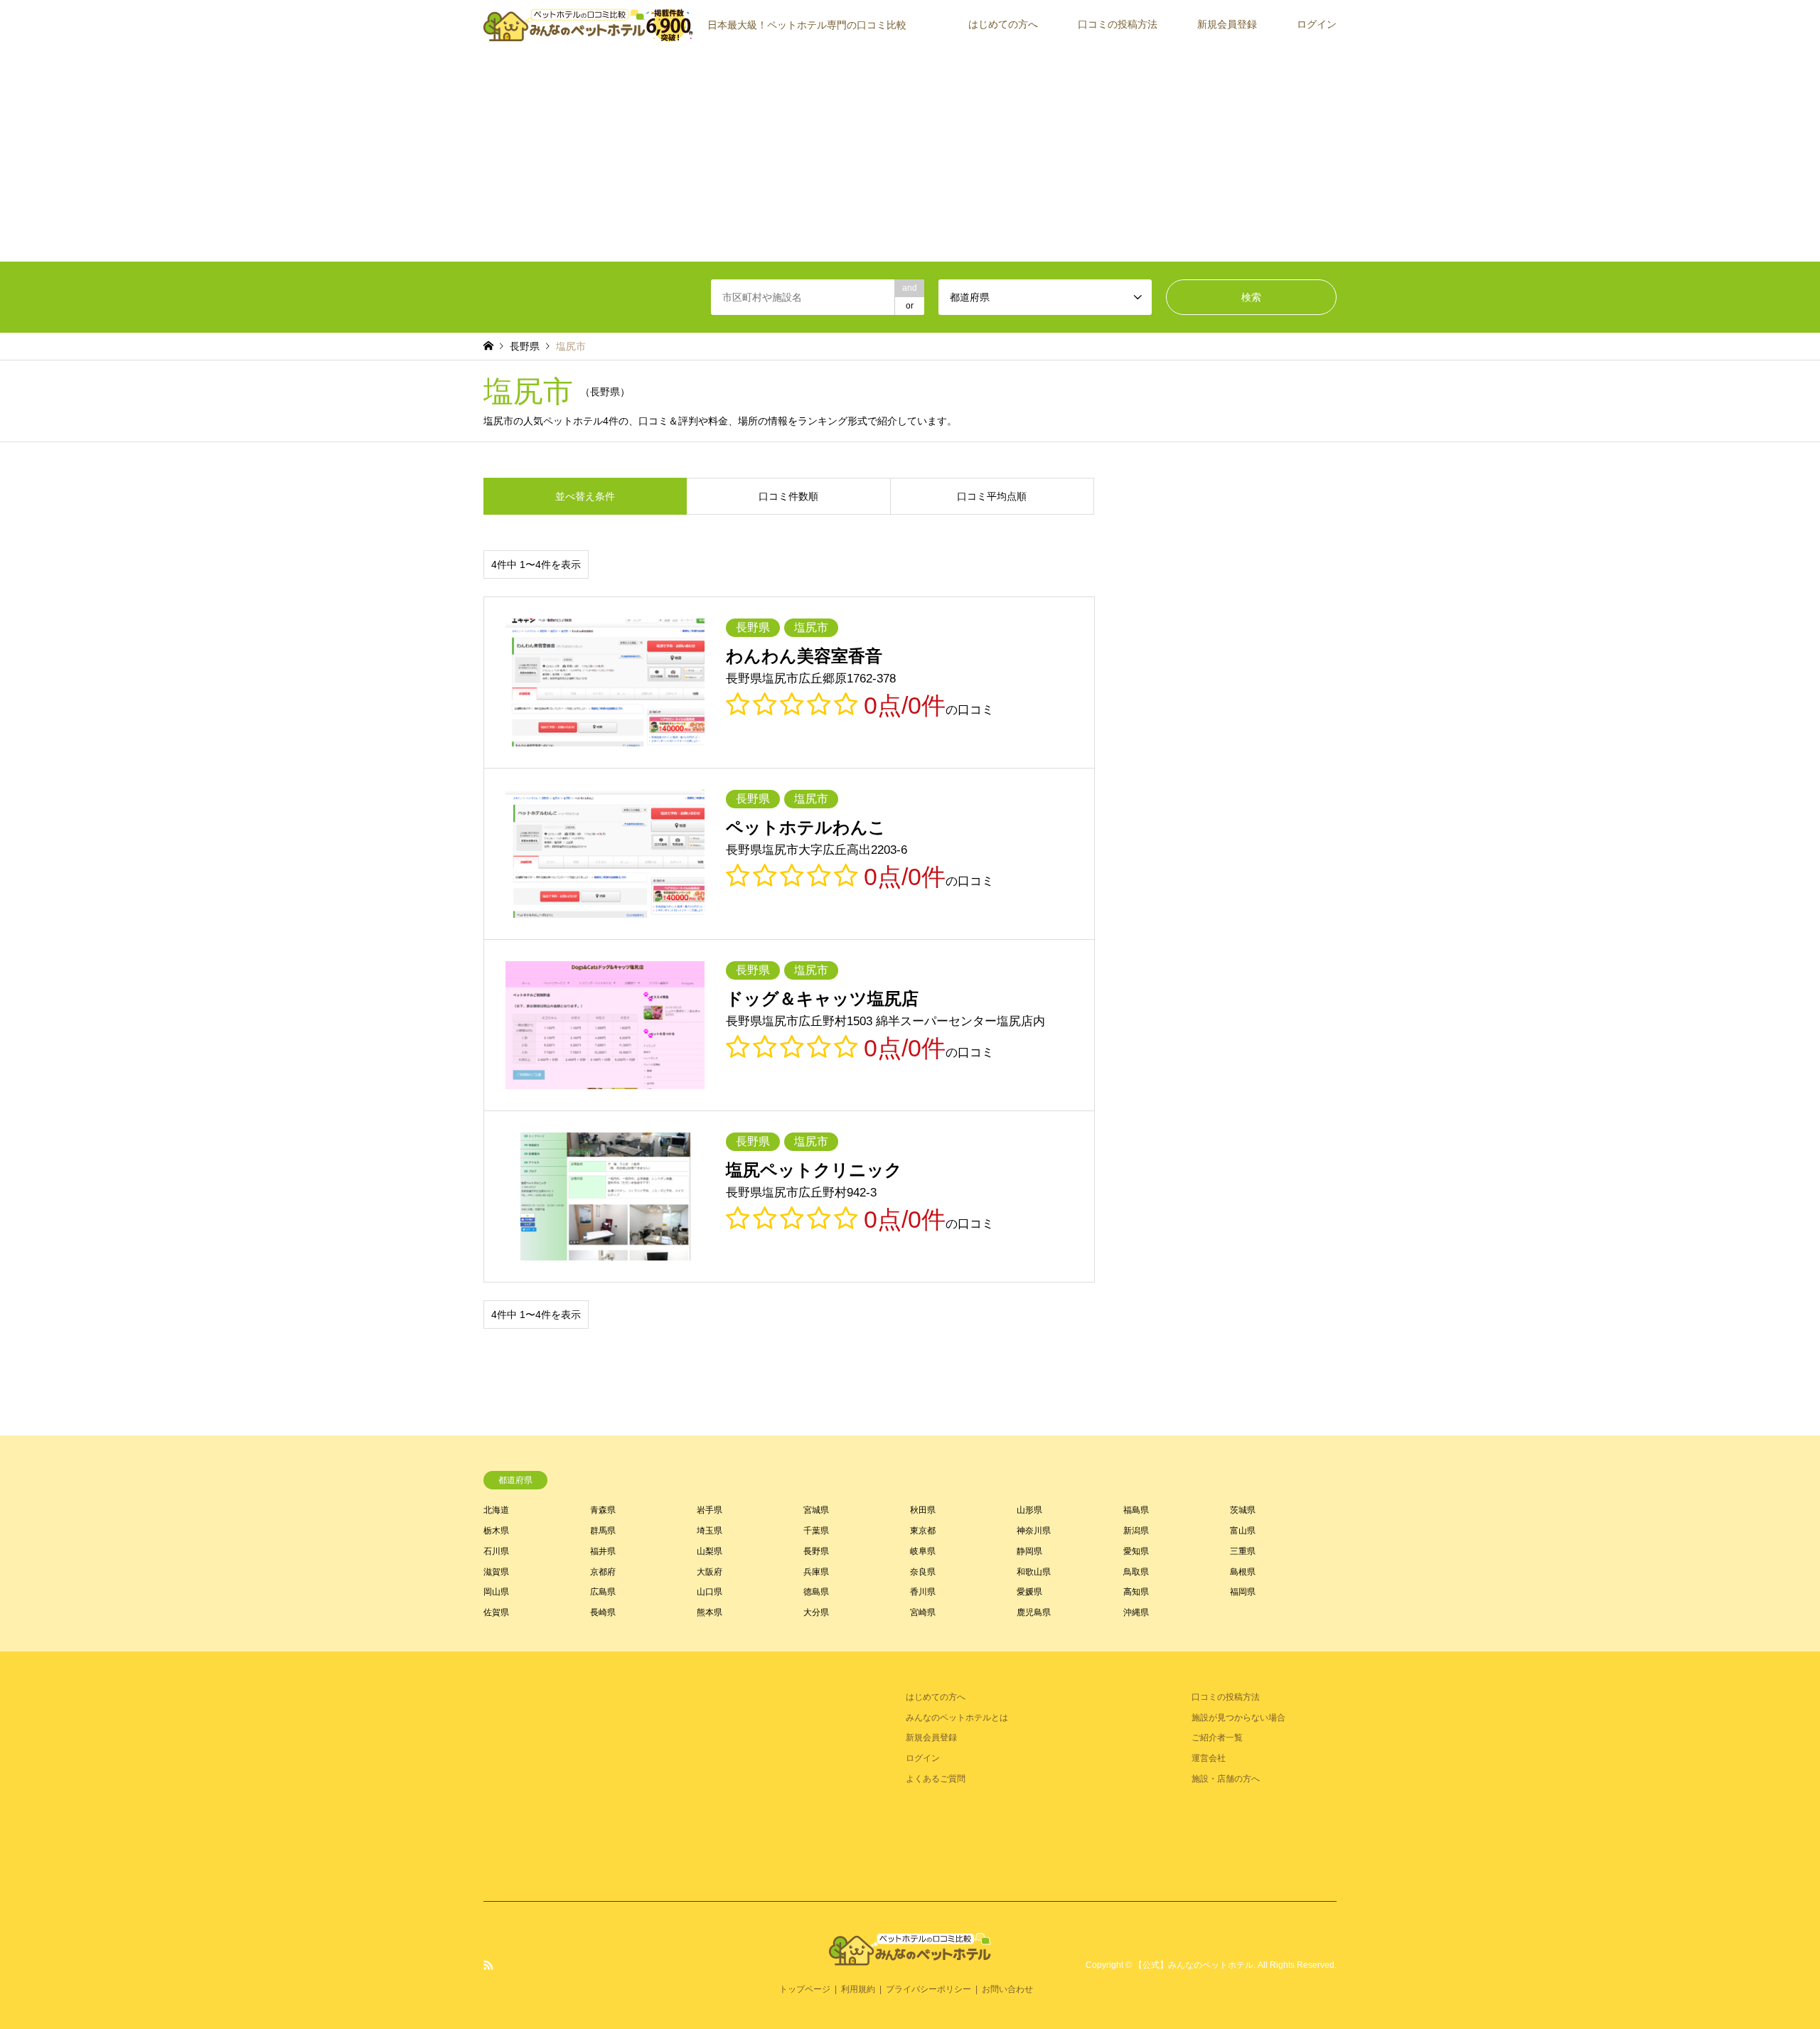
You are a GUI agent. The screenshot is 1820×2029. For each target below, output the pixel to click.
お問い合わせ (1007, 1989)
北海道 (496, 1510)
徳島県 (816, 1592)
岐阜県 (923, 1551)
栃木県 (496, 1531)
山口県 (710, 1592)
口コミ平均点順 (992, 496)
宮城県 (816, 1510)
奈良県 (923, 1572)
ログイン (1317, 24)
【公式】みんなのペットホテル (1194, 1965)
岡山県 (496, 1592)
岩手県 (710, 1510)
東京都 (923, 1531)
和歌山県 (1034, 1572)
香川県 (923, 1592)
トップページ (805, 1989)
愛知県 (1136, 1551)
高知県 (1136, 1592)
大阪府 (710, 1572)
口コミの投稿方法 (1118, 24)
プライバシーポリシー (928, 1989)
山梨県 (710, 1551)
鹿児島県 (1034, 1612)
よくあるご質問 (936, 1779)
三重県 (1243, 1551)
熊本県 (710, 1612)
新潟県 (1136, 1531)
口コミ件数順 (788, 496)
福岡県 (1243, 1592)
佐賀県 (496, 1612)
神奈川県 (1034, 1531)
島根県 (1243, 1572)
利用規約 (858, 1989)
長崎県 (603, 1612)
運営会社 (1209, 1758)
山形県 (1029, 1510)
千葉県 (816, 1531)
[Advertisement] (910, 155)
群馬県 (603, 1531)
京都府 (603, 1572)
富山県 (1243, 1531)
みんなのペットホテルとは (957, 1718)
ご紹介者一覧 (1217, 1738)
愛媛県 (1029, 1592)
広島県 (603, 1592)
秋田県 (923, 1510)
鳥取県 (1136, 1572)
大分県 (816, 1612)
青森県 (603, 1510)
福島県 (1136, 1510)
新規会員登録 (1227, 24)
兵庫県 (816, 1572)
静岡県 (1029, 1551)
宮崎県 (923, 1612)
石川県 (496, 1551)
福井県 (603, 1551)
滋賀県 (496, 1572)
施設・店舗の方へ (1226, 1779)
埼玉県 (710, 1531)
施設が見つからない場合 (1238, 1718)
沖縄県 (1136, 1612)
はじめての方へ (1003, 24)
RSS (488, 1965)
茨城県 (1243, 1510)
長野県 (816, 1551)
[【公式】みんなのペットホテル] (910, 1957)
